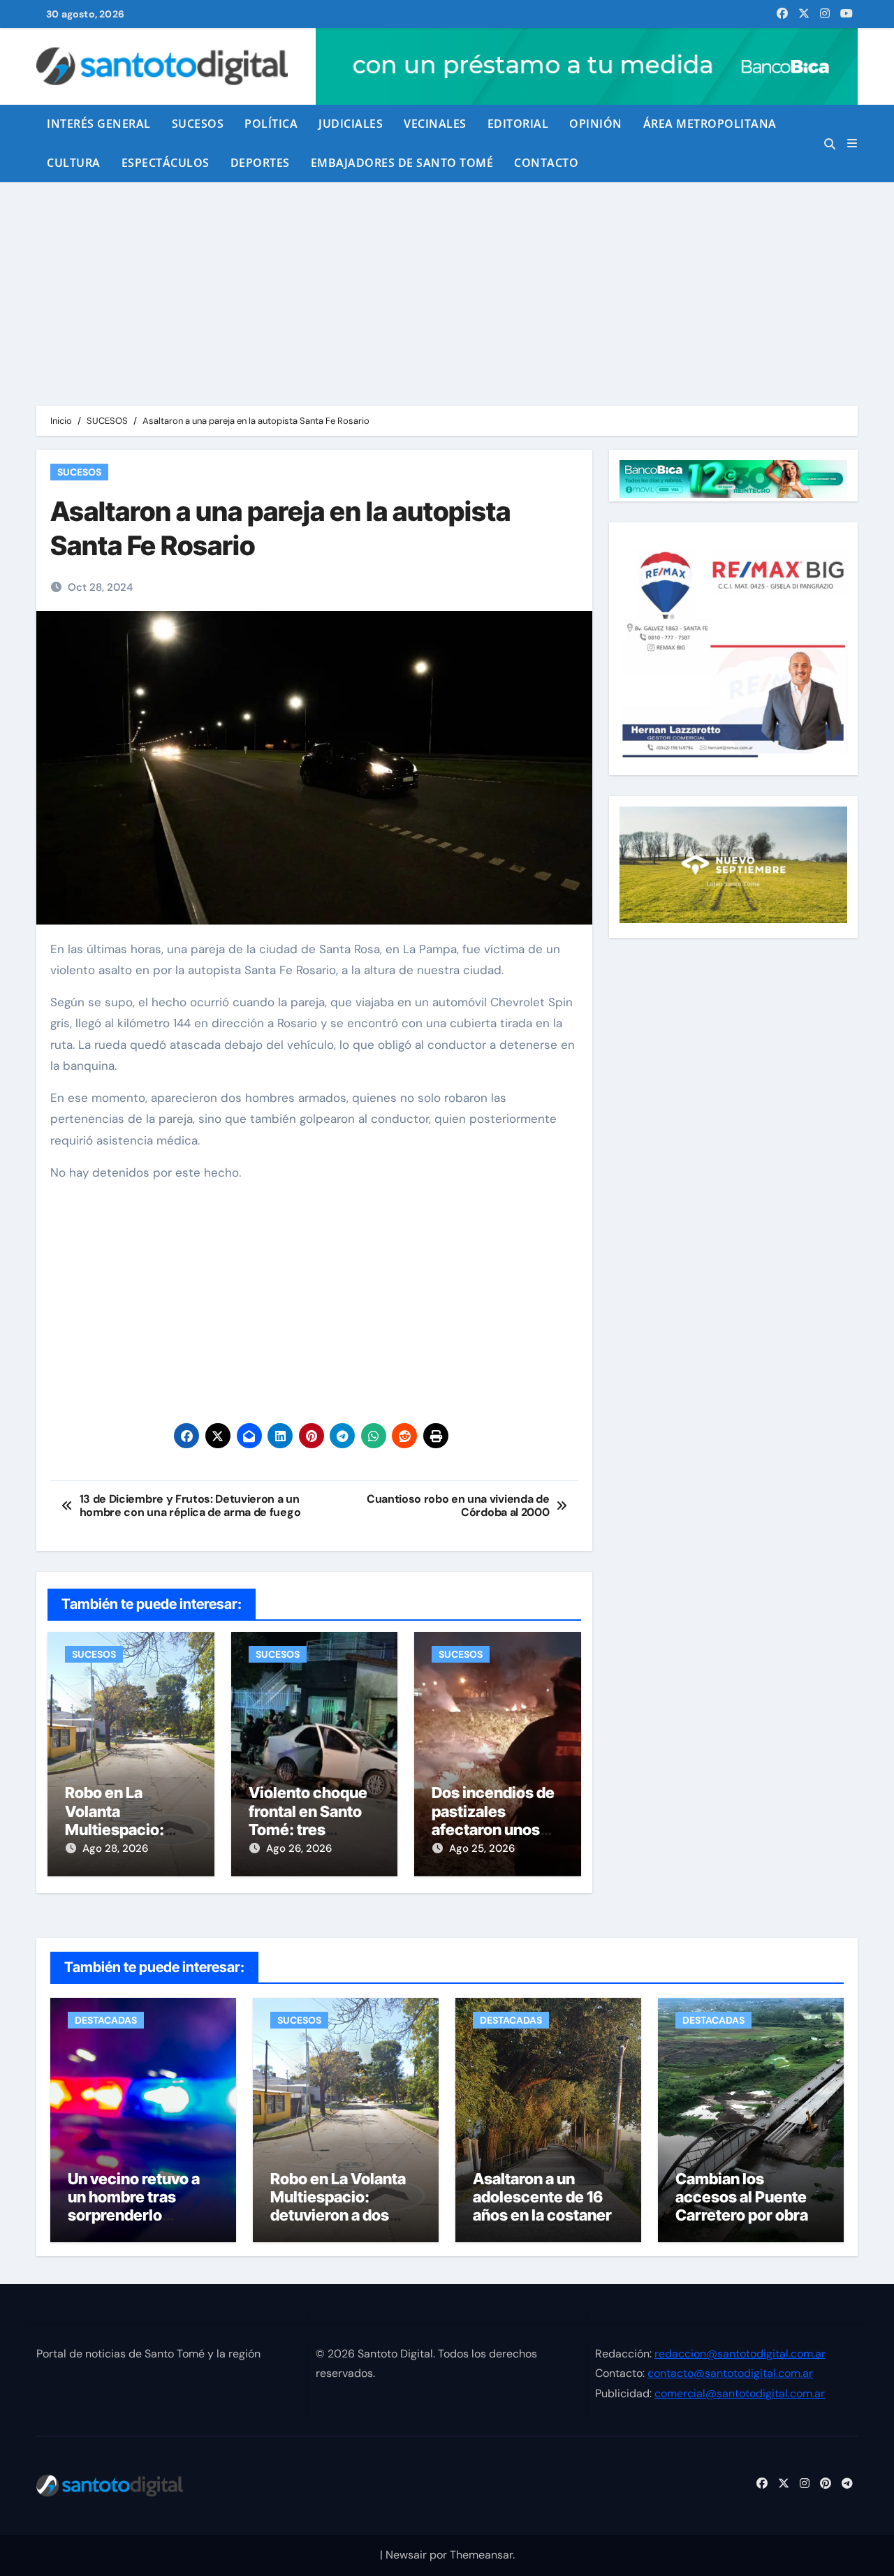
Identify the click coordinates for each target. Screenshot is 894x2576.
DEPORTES (260, 163)
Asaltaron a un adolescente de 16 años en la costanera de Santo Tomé (547, 2206)
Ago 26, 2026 (299, 1848)
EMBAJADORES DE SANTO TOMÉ (402, 163)
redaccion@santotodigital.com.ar (740, 2354)
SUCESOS (198, 124)
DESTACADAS (106, 2020)
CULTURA (74, 163)
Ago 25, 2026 (482, 1848)
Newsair (406, 2555)
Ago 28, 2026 (115, 1848)
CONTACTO (546, 163)
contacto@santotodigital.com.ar (730, 2373)
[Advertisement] (447, 287)
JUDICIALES (351, 124)
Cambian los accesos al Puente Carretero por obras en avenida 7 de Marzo (746, 2216)
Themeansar (481, 2555)
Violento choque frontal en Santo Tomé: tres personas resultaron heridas (314, 1830)
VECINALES (435, 124)
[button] (852, 143)
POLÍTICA (271, 124)
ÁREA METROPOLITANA (710, 124)
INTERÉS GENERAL (99, 124)
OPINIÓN (596, 124)
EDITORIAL (518, 124)
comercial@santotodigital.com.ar (740, 2393)
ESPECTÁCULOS (166, 163)
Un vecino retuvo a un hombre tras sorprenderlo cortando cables (134, 2206)
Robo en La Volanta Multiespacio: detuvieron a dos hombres (124, 1830)
